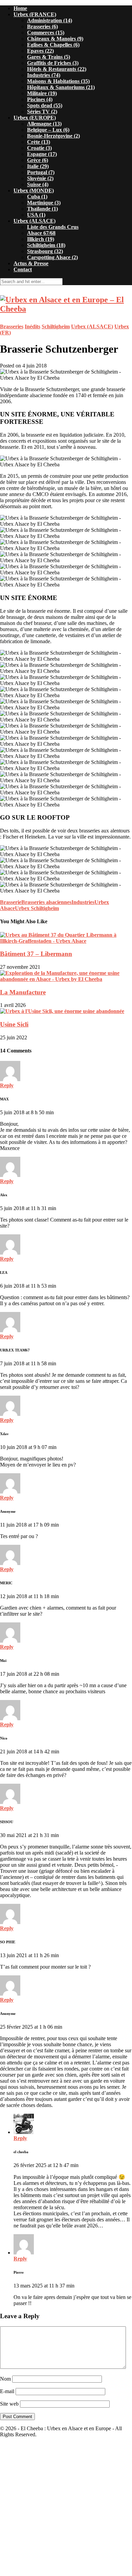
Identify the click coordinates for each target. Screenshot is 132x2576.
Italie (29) (38, 166)
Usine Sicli (14, 1024)
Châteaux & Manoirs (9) (55, 39)
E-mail (7, 2391)
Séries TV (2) (42, 112)
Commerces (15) (46, 33)
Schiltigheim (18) (46, 245)
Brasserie (11, 902)
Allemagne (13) (44, 124)
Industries (83, 902)
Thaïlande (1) (42, 209)
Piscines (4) (40, 99)
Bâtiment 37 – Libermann (36, 954)
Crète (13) (39, 142)
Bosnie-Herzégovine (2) (53, 136)
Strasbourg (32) (45, 251)
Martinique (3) (44, 203)
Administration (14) (50, 20)
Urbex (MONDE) (34, 190)
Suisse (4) (38, 184)
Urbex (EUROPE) (35, 118)
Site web (9, 2404)
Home (20, 8)
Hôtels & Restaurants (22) (57, 69)
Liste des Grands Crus (53, 227)
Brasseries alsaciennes (46, 902)
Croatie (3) (39, 148)
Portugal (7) (41, 172)
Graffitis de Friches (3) (53, 63)
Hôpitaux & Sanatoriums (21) (61, 87)
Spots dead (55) (45, 105)
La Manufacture (23, 992)
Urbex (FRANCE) (35, 14)
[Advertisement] (66, 2509)
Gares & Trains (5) (49, 57)
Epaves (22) (40, 51)
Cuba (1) (37, 197)
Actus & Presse (31, 263)
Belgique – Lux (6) (48, 130)
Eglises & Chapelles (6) (53, 45)
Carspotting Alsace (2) (52, 257)
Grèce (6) (38, 160)
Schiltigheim (56, 326)
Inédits (32, 326)
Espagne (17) (42, 154)
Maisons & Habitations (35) (58, 81)
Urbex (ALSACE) (35, 221)
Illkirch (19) (41, 239)
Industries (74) (44, 75)
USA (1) (36, 215)
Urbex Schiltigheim (37, 908)
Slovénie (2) (40, 178)
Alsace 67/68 (41, 233)
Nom (5, 2379)
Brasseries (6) (42, 26)
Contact (23, 269)
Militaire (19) (42, 93)
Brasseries (12, 326)
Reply (7, 1085)
